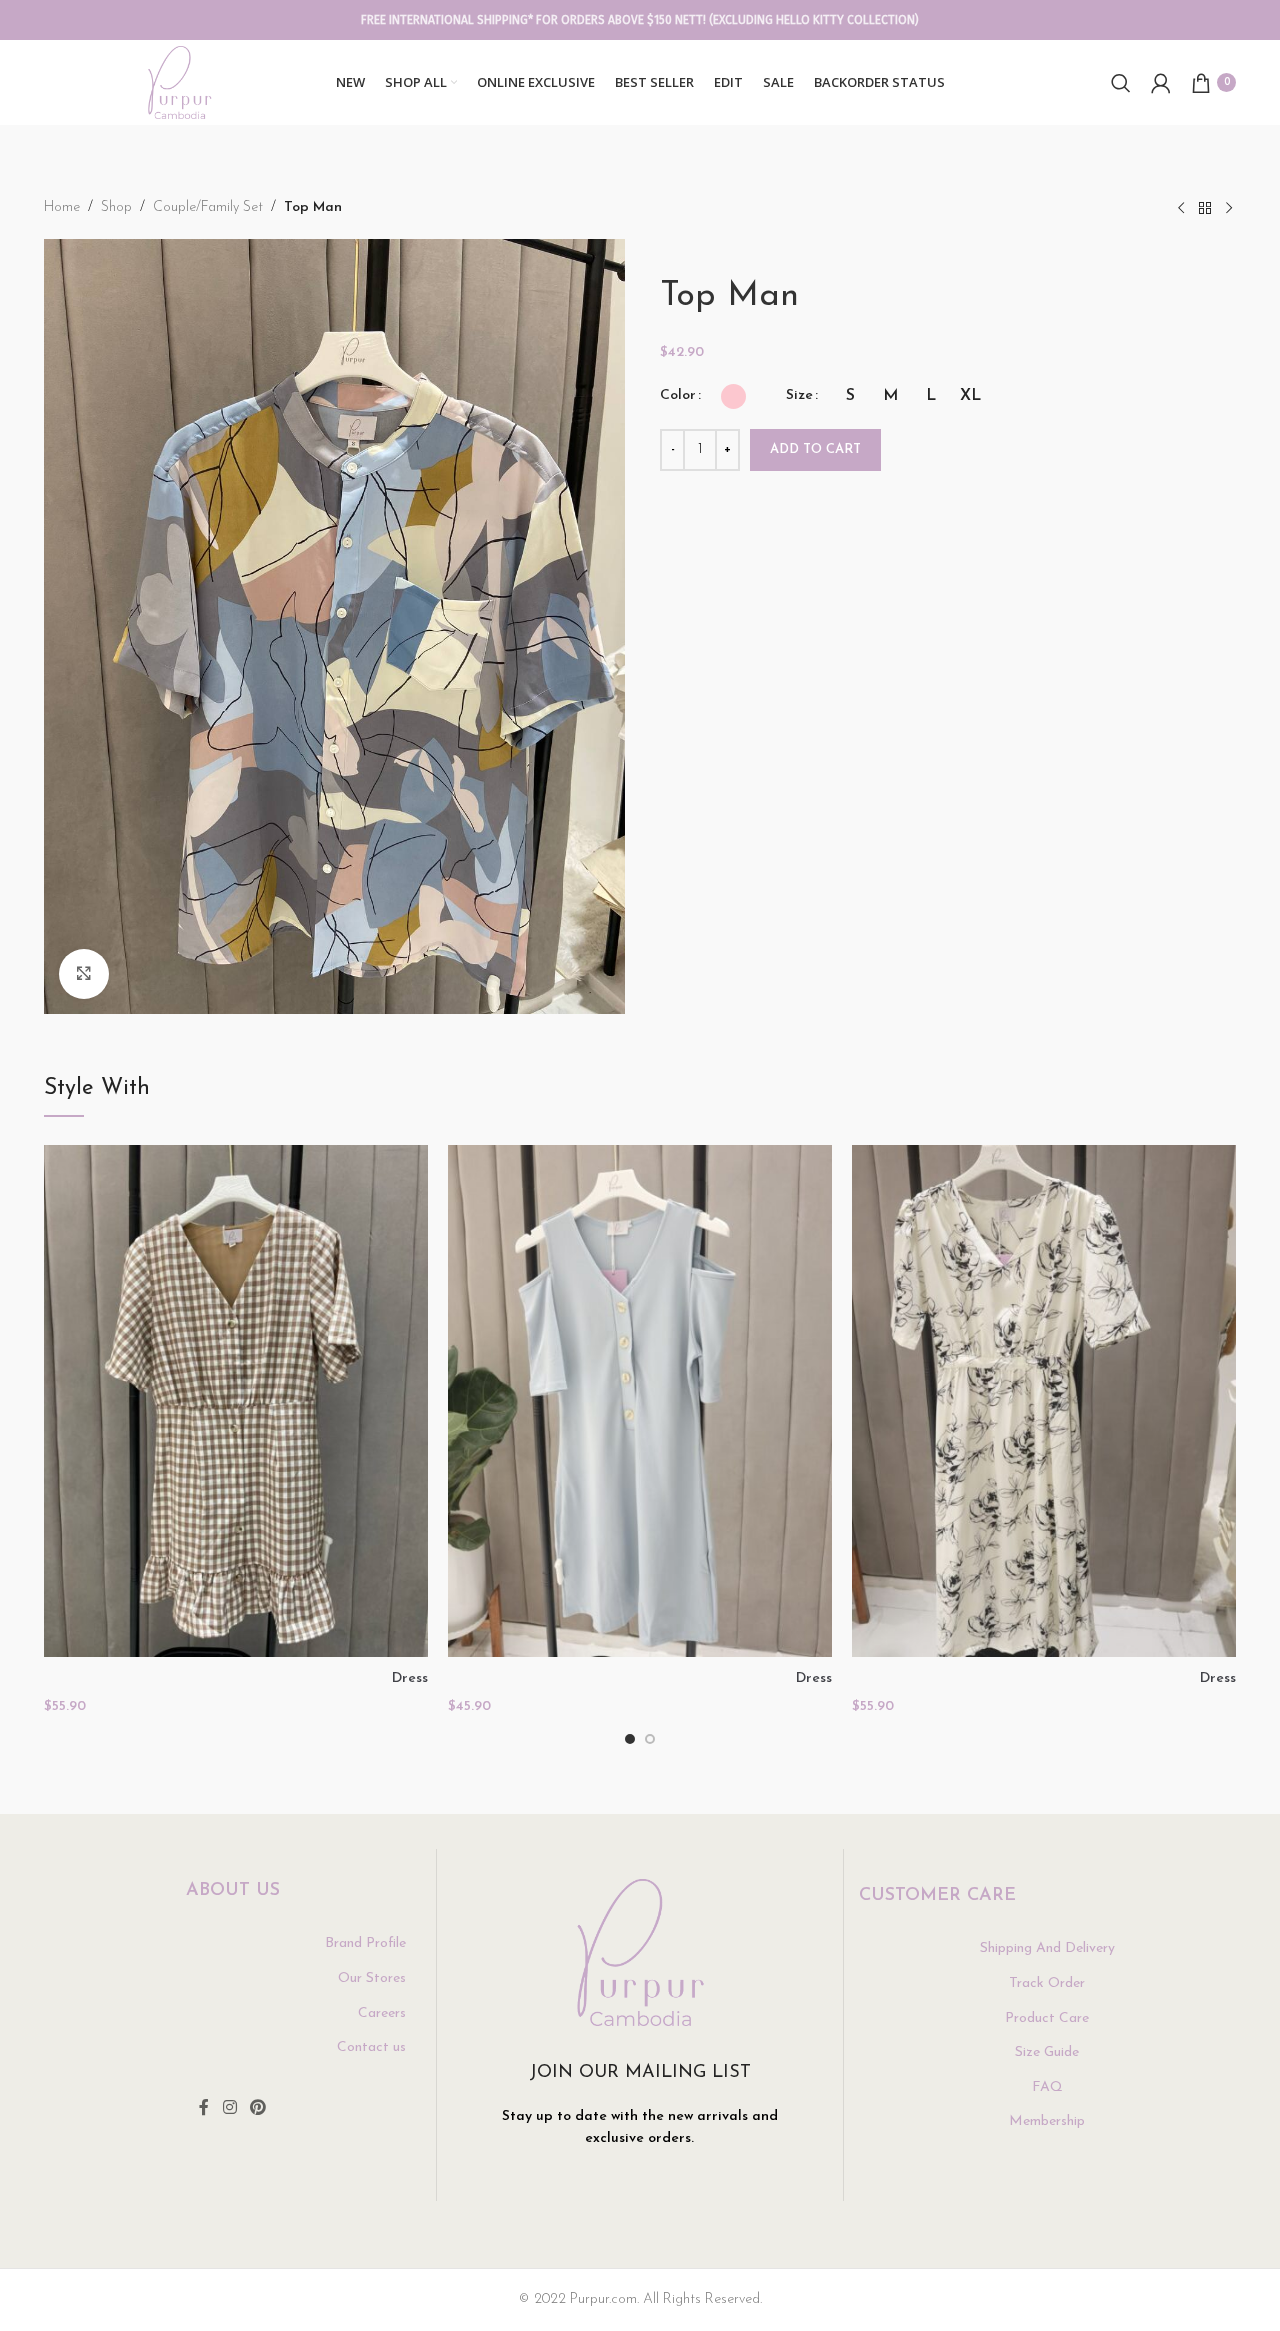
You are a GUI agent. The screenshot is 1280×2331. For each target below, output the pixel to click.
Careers (382, 2013)
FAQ (1047, 2087)
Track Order (1047, 1983)
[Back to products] (1205, 209)
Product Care (1047, 2018)
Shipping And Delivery (1047, 1948)
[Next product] (1229, 209)
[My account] (1161, 83)
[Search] (1121, 83)
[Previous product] (1181, 209)
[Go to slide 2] (650, 1739)
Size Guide (1047, 2052)
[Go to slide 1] (630, 1739)
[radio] (733, 396)
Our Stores (372, 1978)
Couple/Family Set (208, 207)
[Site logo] (179, 81)
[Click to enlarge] (84, 974)
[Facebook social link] (204, 2109)
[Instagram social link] (229, 2109)
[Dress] (236, 1401)
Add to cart (815, 449)
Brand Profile (365, 1943)
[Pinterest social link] (258, 2109)
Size (799, 395)
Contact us (371, 2047)
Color (678, 395)
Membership (1047, 2121)
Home (62, 207)
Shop (116, 207)
